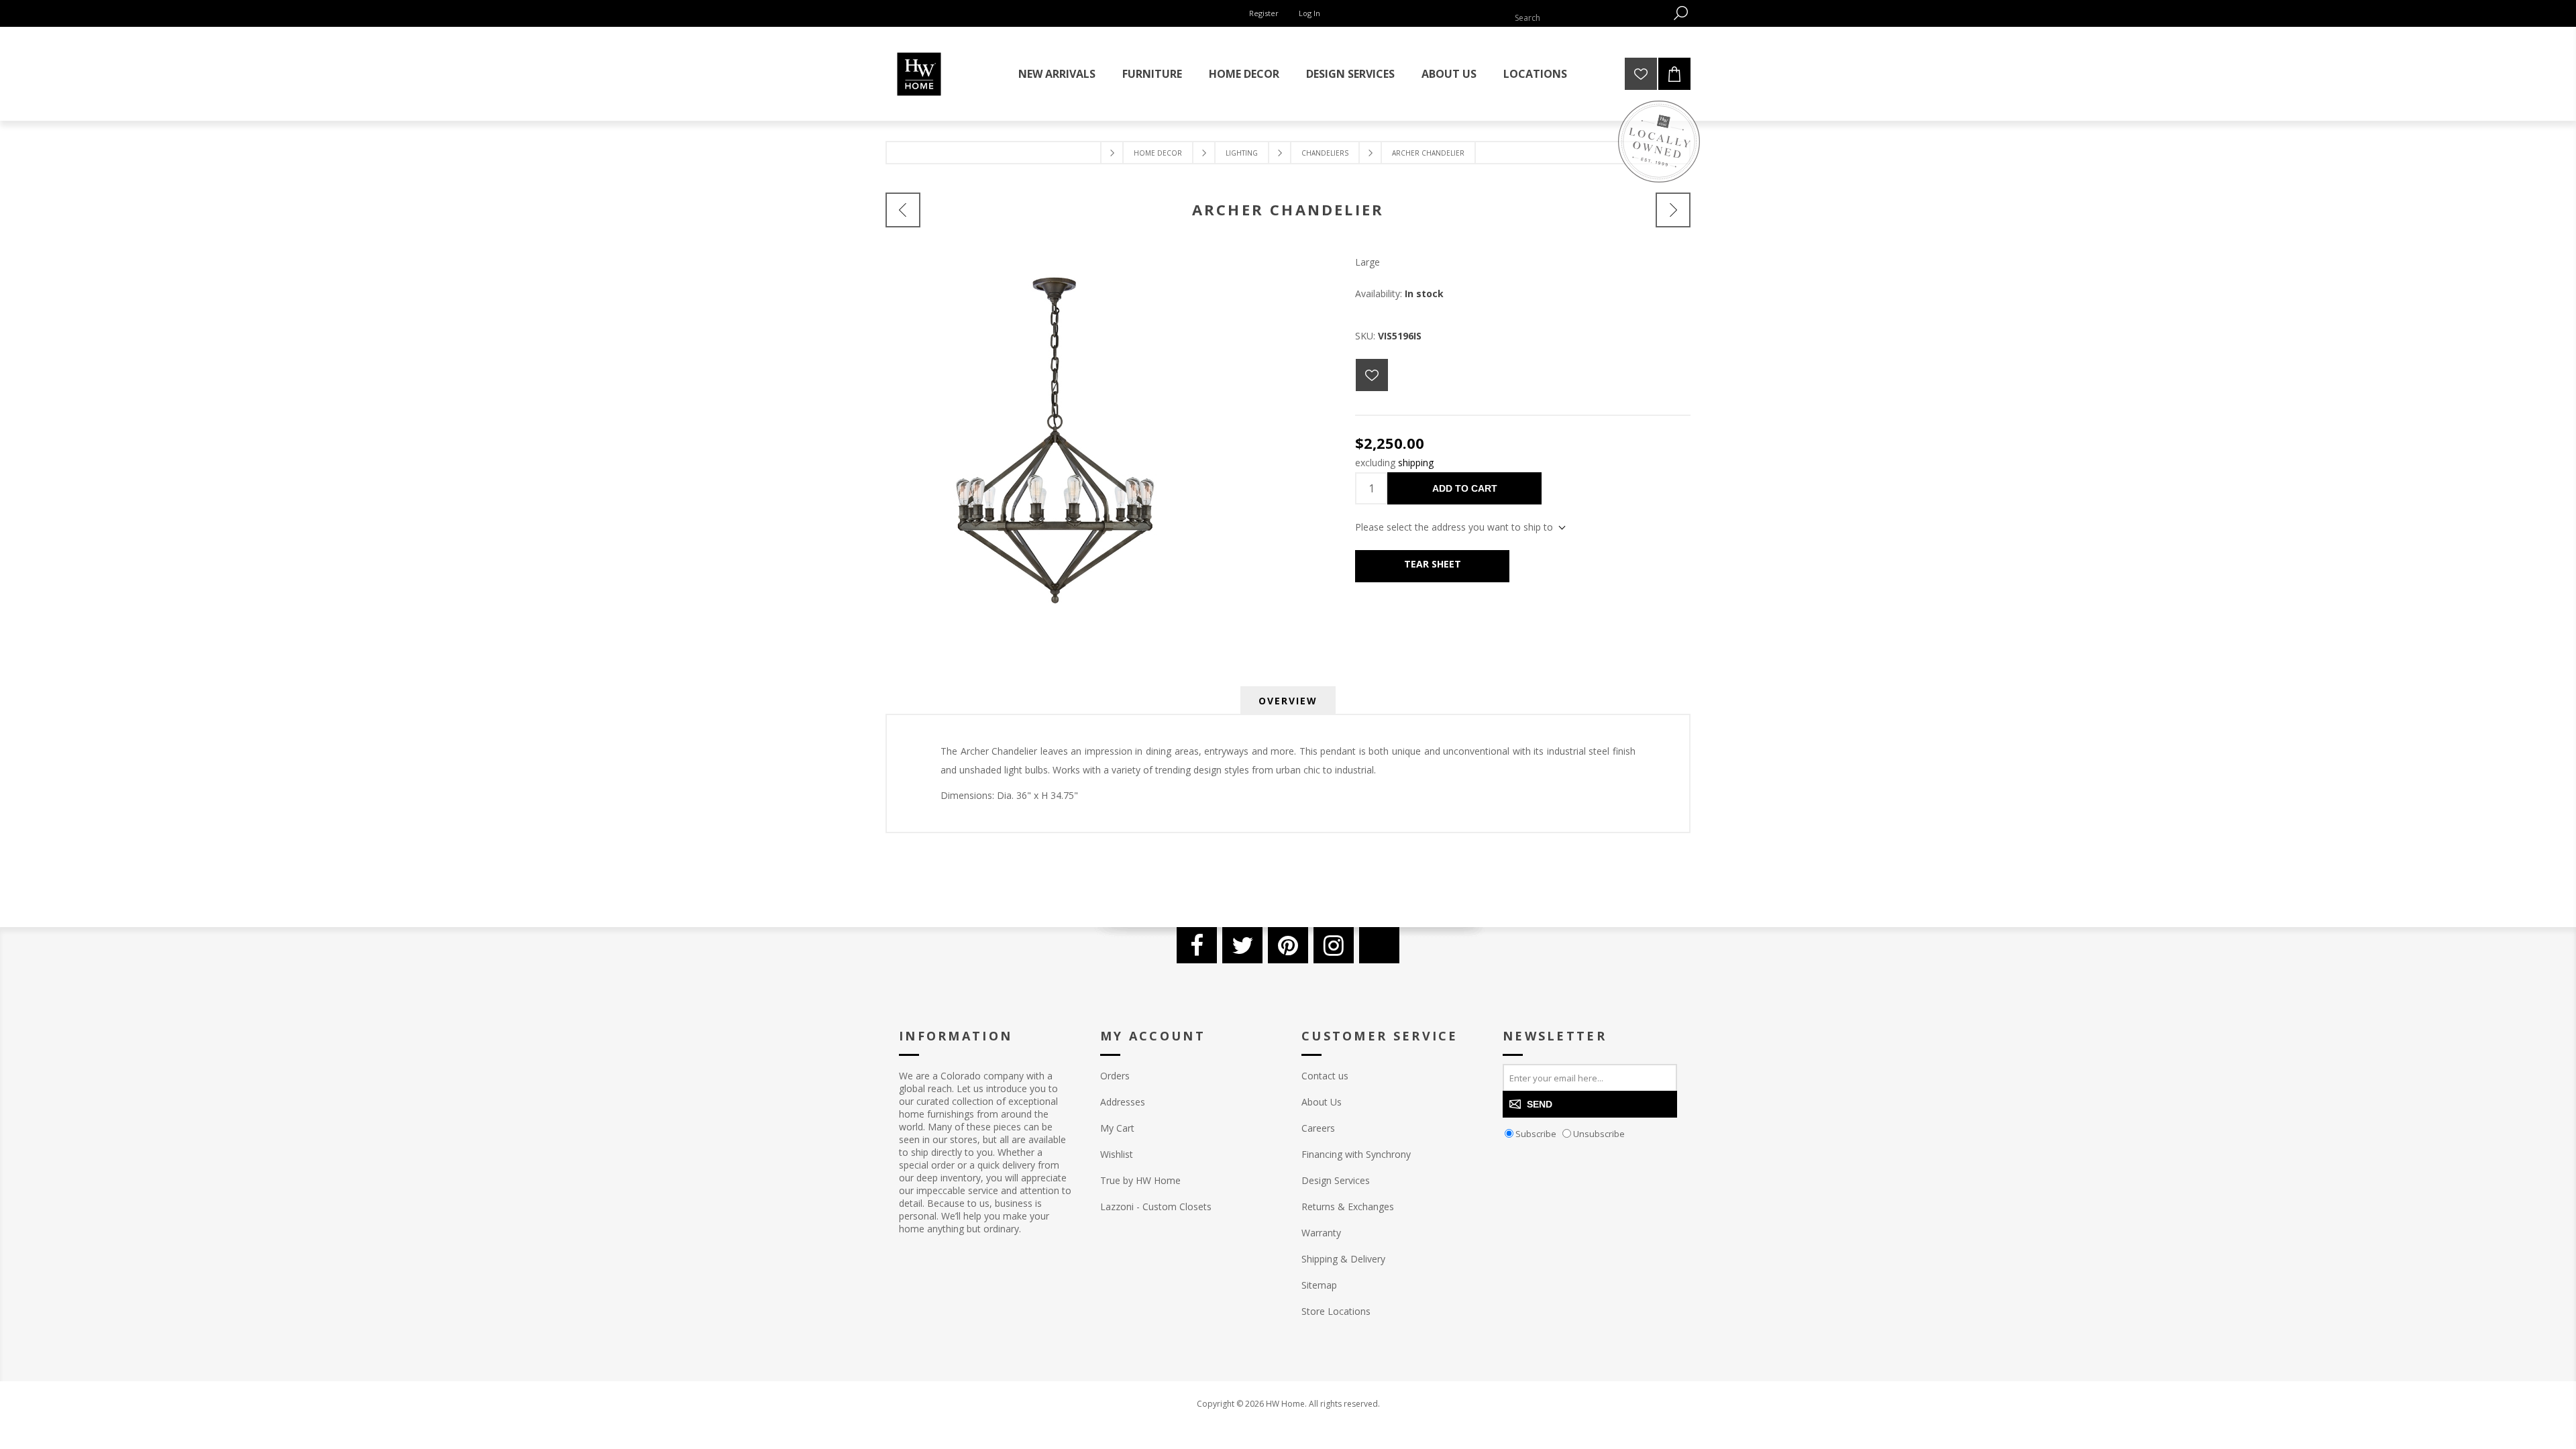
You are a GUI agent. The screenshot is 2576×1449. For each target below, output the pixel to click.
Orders (1115, 1076)
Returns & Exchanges (1348, 1206)
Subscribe (1536, 1134)
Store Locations (1336, 1311)
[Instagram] (1334, 945)
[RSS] (1379, 945)
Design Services (1336, 1180)
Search (1680, 13)
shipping (1416, 463)
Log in (1309, 13)
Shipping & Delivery (1343, 1259)
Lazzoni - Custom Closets (1156, 1206)
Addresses (1123, 1102)
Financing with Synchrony (1356, 1154)
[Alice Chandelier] (903, 210)
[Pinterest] (1288, 945)
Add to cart (1465, 488)
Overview (1288, 701)
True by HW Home (1140, 1180)
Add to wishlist (1372, 375)
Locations (1535, 74)
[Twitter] (1242, 945)
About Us (1322, 1102)
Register (1264, 13)
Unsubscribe (1599, 1134)
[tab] (1288, 701)
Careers (1318, 1128)
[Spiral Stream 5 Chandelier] (1673, 210)
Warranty (1321, 1233)
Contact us (1325, 1076)
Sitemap (1319, 1285)
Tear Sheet (1433, 564)
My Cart (1117, 1128)
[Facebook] (1197, 945)
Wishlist (1117, 1154)
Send (1540, 1104)
